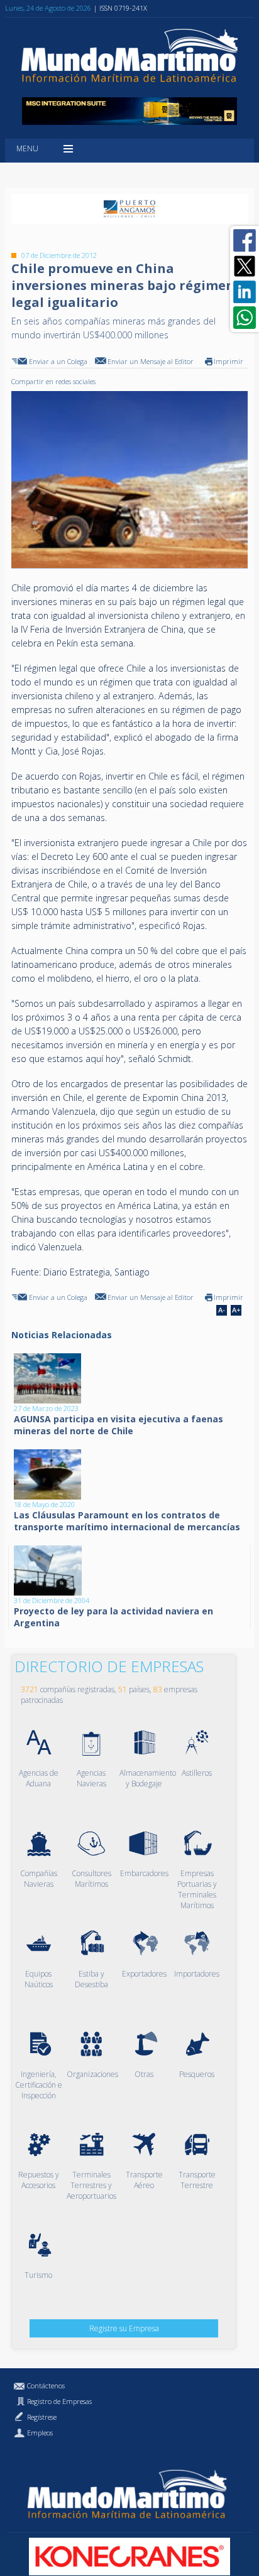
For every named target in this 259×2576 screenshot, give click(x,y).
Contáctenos (46, 2385)
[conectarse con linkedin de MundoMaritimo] (245, 292)
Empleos (40, 2433)
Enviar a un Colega (58, 361)
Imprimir (229, 361)
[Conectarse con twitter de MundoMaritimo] (245, 266)
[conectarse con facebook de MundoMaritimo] (245, 240)
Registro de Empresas (59, 2401)
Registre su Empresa (124, 2328)
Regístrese (42, 2417)
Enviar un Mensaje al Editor (151, 361)
